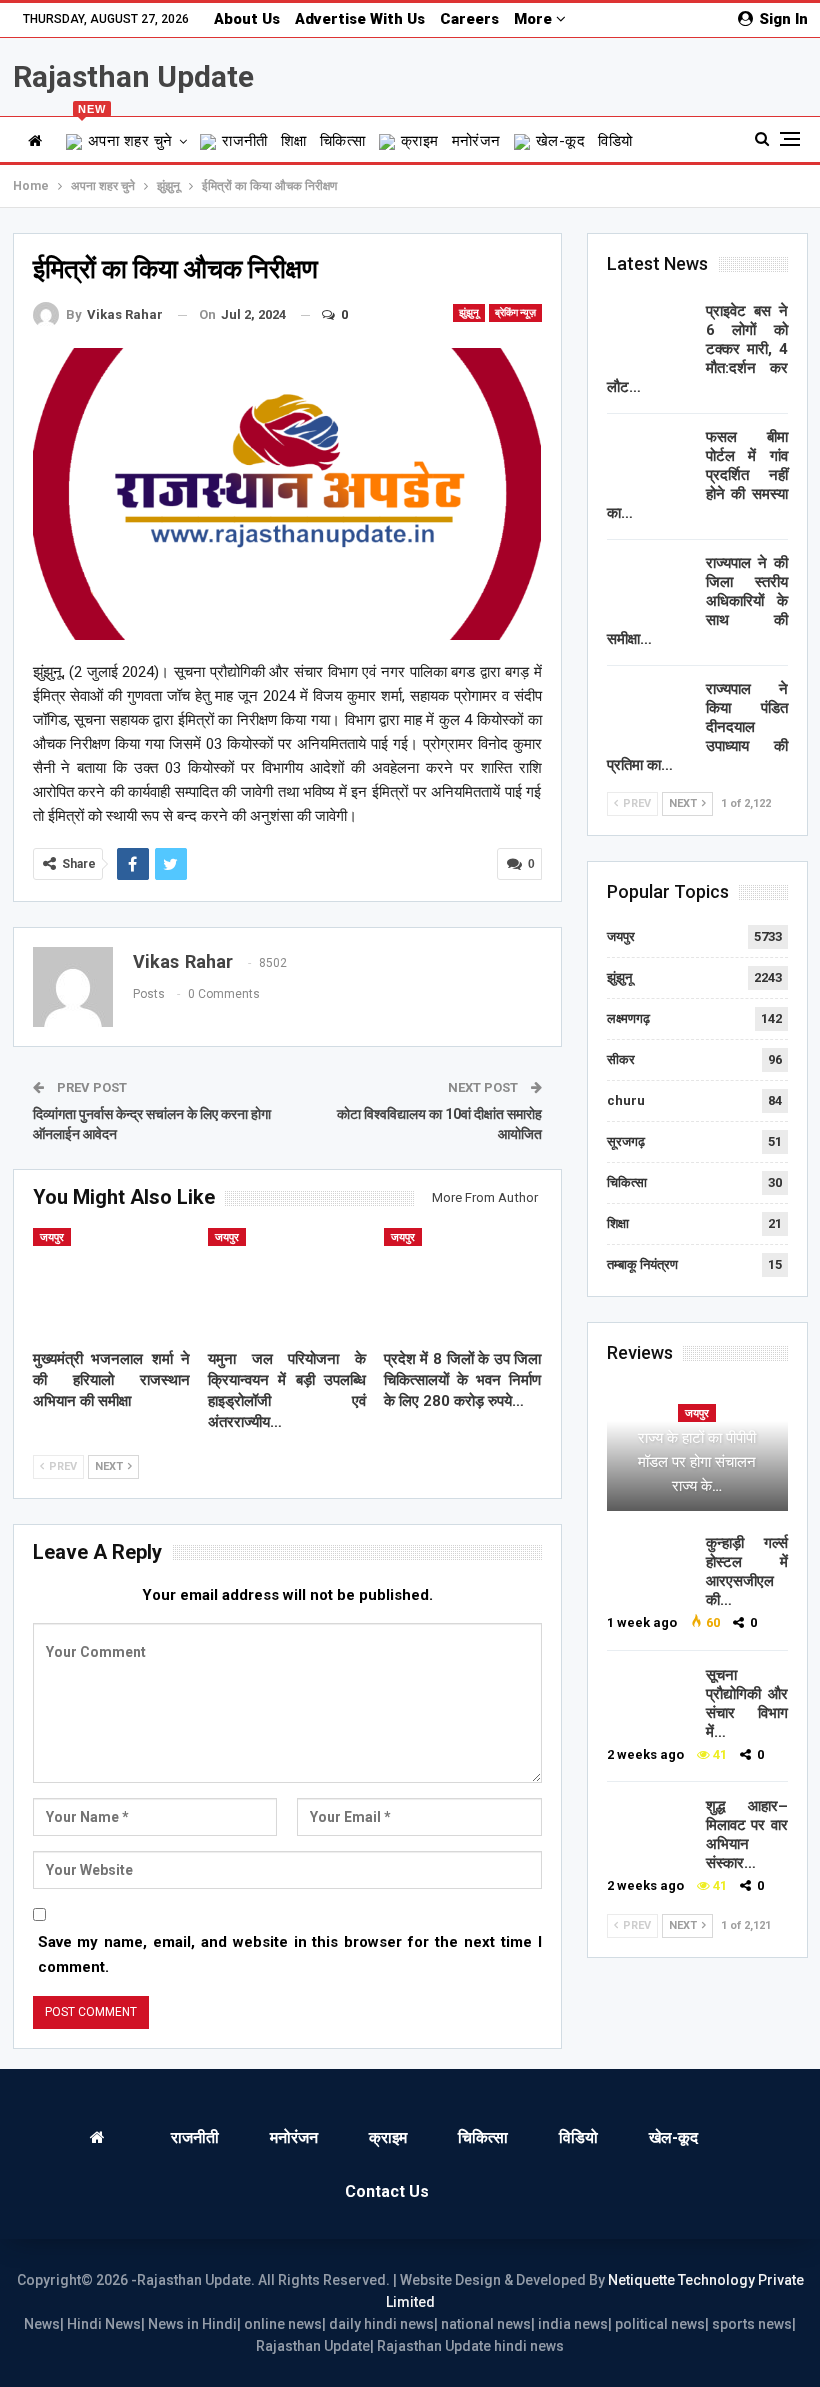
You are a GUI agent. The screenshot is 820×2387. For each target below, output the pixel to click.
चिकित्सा (343, 141)
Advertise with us (360, 19)
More (535, 19)
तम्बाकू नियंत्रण (642, 1264)
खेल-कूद (560, 141)
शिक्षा (294, 141)
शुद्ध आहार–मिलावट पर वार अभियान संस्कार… (747, 1834)
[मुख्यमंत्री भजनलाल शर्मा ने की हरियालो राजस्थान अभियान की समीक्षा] (112, 1283)
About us (247, 19)
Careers (469, 19)
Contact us (387, 2191)
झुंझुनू (469, 312)
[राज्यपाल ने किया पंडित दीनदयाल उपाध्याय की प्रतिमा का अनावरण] (650, 712)
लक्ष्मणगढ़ (628, 1018)
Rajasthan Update (133, 76)
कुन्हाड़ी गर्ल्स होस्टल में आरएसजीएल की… (747, 1571)
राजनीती (245, 141)
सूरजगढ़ (626, 1141)
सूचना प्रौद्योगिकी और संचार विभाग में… (747, 1703)
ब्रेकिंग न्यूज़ (515, 312)
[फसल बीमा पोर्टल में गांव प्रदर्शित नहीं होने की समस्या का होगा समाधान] (650, 460)
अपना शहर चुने (125, 133)
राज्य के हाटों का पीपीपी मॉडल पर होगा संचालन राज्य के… (697, 1462)
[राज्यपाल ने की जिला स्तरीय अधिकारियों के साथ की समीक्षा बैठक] (650, 586)
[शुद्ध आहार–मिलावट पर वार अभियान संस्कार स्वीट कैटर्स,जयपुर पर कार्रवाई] (650, 1829)
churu (626, 1100)
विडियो (615, 141)
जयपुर (52, 1237)
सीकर (621, 1059)
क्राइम (420, 141)
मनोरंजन (476, 141)
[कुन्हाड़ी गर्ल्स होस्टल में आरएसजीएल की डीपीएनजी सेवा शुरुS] (650, 1566)
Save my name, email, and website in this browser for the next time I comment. (290, 1955)
